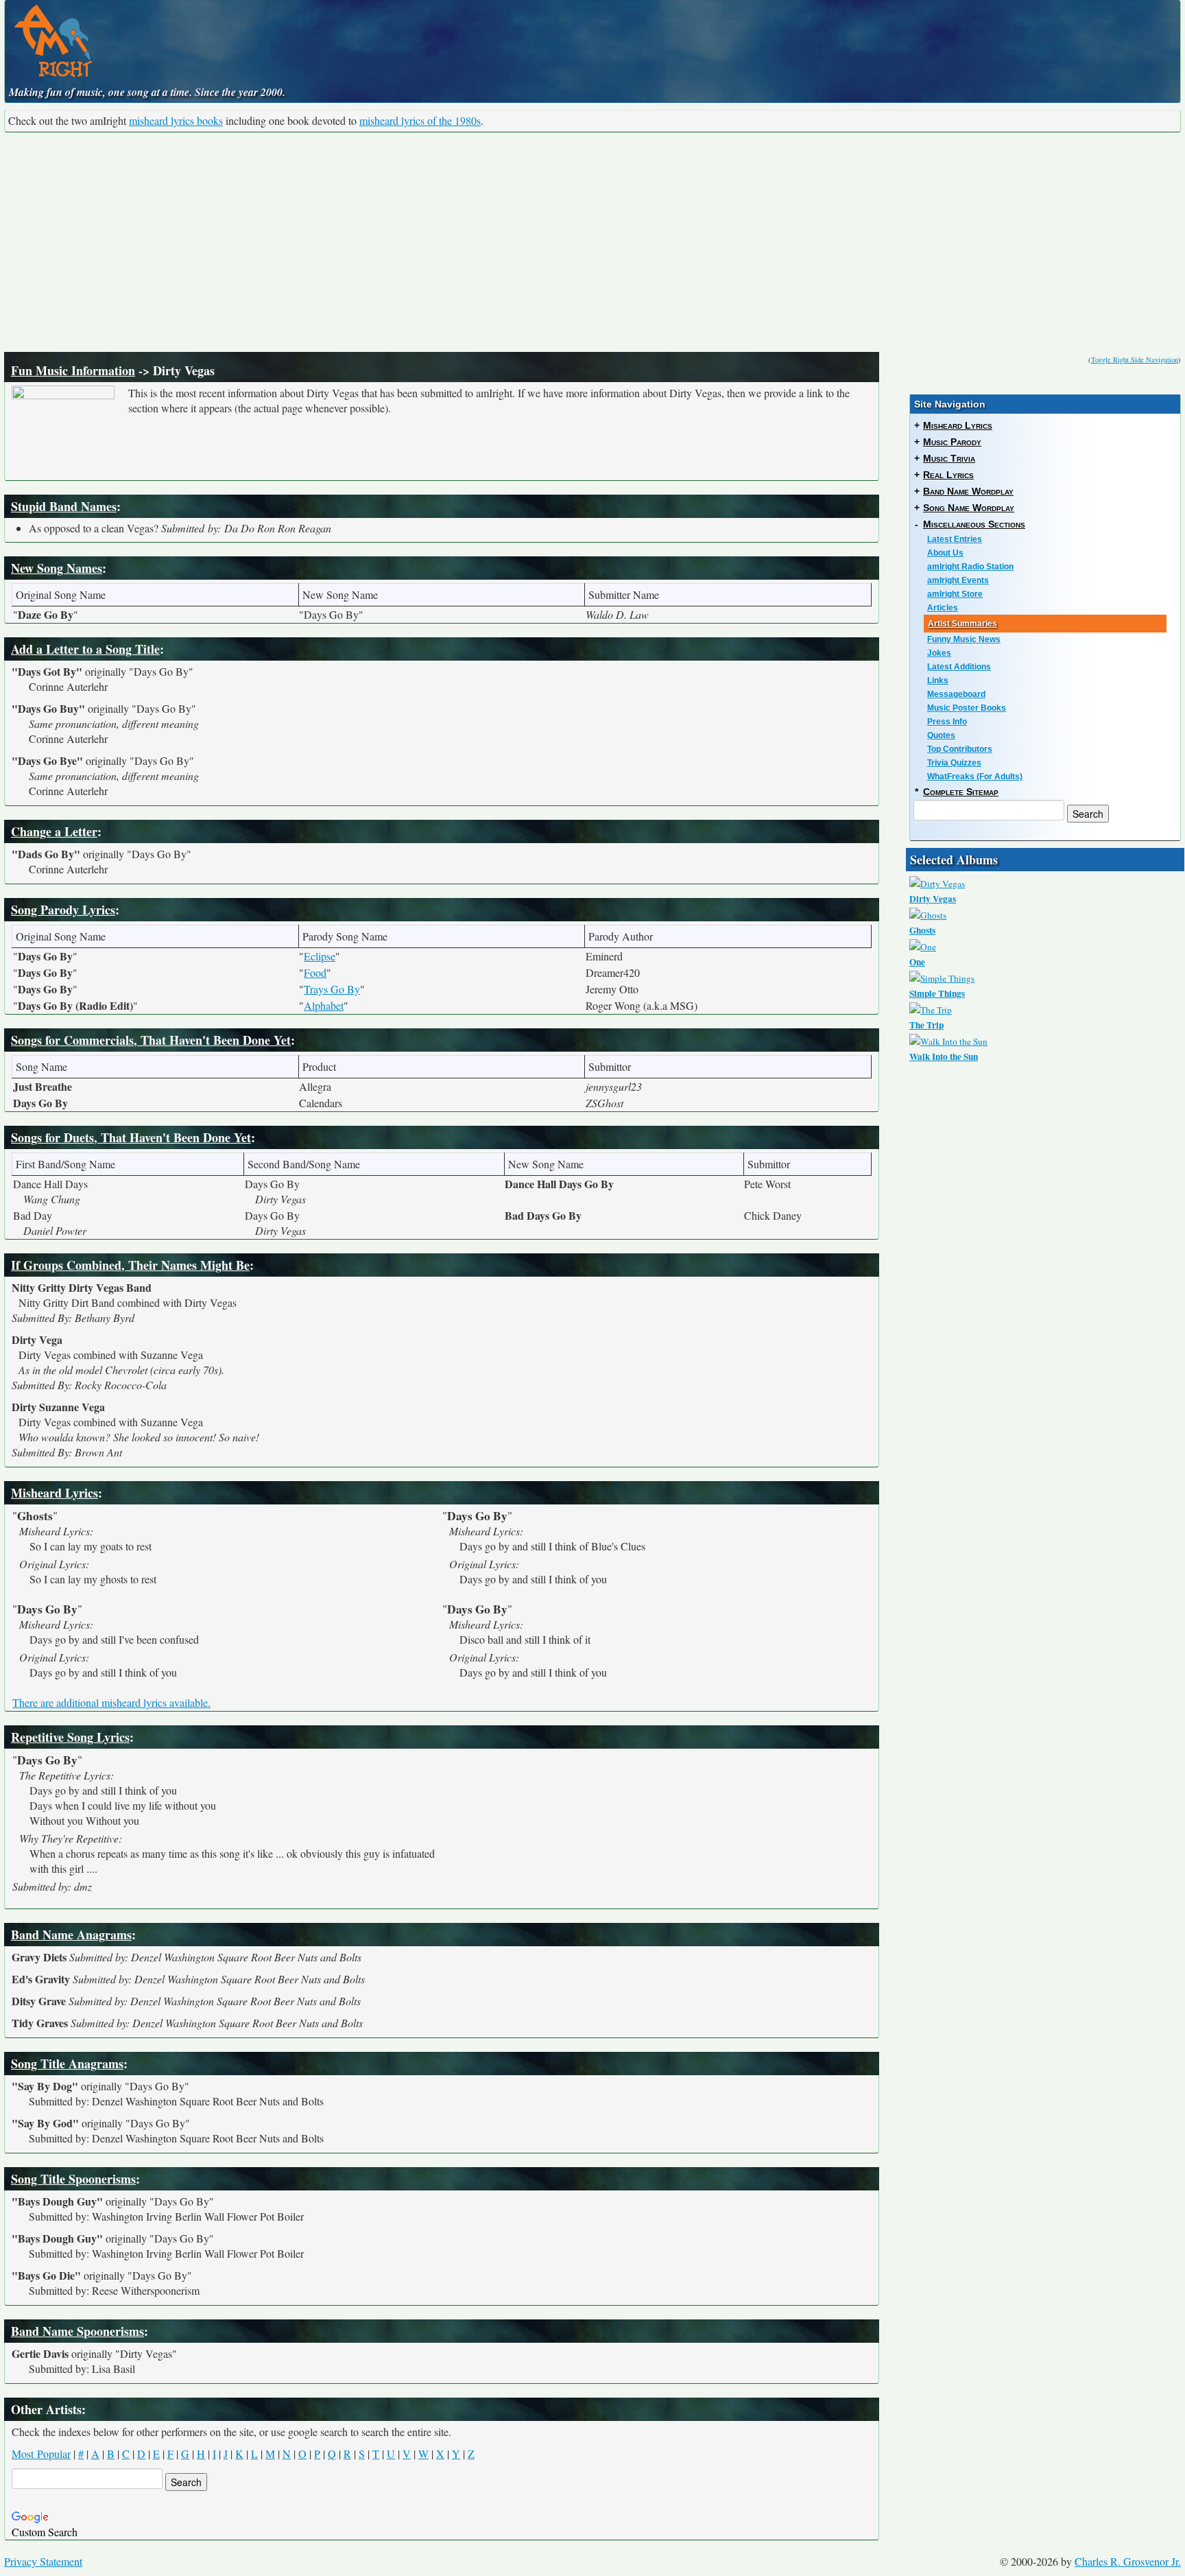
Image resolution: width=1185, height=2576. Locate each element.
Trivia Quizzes (954, 763)
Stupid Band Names (64, 506)
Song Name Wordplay (969, 508)
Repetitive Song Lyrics (70, 1737)
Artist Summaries (962, 624)
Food (315, 972)
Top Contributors (960, 749)
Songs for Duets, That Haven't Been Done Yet (131, 1137)
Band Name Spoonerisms (77, 2331)
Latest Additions (959, 667)
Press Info (947, 722)
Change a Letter (54, 831)
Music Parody (952, 442)
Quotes (941, 735)
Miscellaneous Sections (974, 524)
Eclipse (320, 956)
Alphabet (324, 1005)
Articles (943, 608)
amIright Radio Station (970, 567)
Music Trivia (949, 458)
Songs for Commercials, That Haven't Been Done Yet (151, 1040)
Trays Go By (332, 989)
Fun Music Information (73, 370)
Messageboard (956, 694)
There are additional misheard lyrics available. (111, 1702)
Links (938, 681)
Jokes (939, 653)
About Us (945, 553)
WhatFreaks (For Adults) (975, 777)
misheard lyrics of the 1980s (420, 120)
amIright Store (955, 594)
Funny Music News (964, 639)
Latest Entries (955, 539)
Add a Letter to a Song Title (85, 649)
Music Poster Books (967, 708)
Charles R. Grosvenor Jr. (1128, 2561)
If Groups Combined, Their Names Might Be (130, 1265)
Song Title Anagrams (67, 2064)
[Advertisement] (592, 242)
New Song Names (57, 568)
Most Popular (41, 2454)
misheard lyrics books (176, 120)
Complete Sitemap (961, 792)
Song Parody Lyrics (63, 910)
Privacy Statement (43, 2561)
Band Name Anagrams (71, 1935)
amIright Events (958, 580)
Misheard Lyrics (55, 1493)
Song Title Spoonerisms (73, 2179)
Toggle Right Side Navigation (1135, 359)
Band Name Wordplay (968, 491)
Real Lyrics (948, 475)
